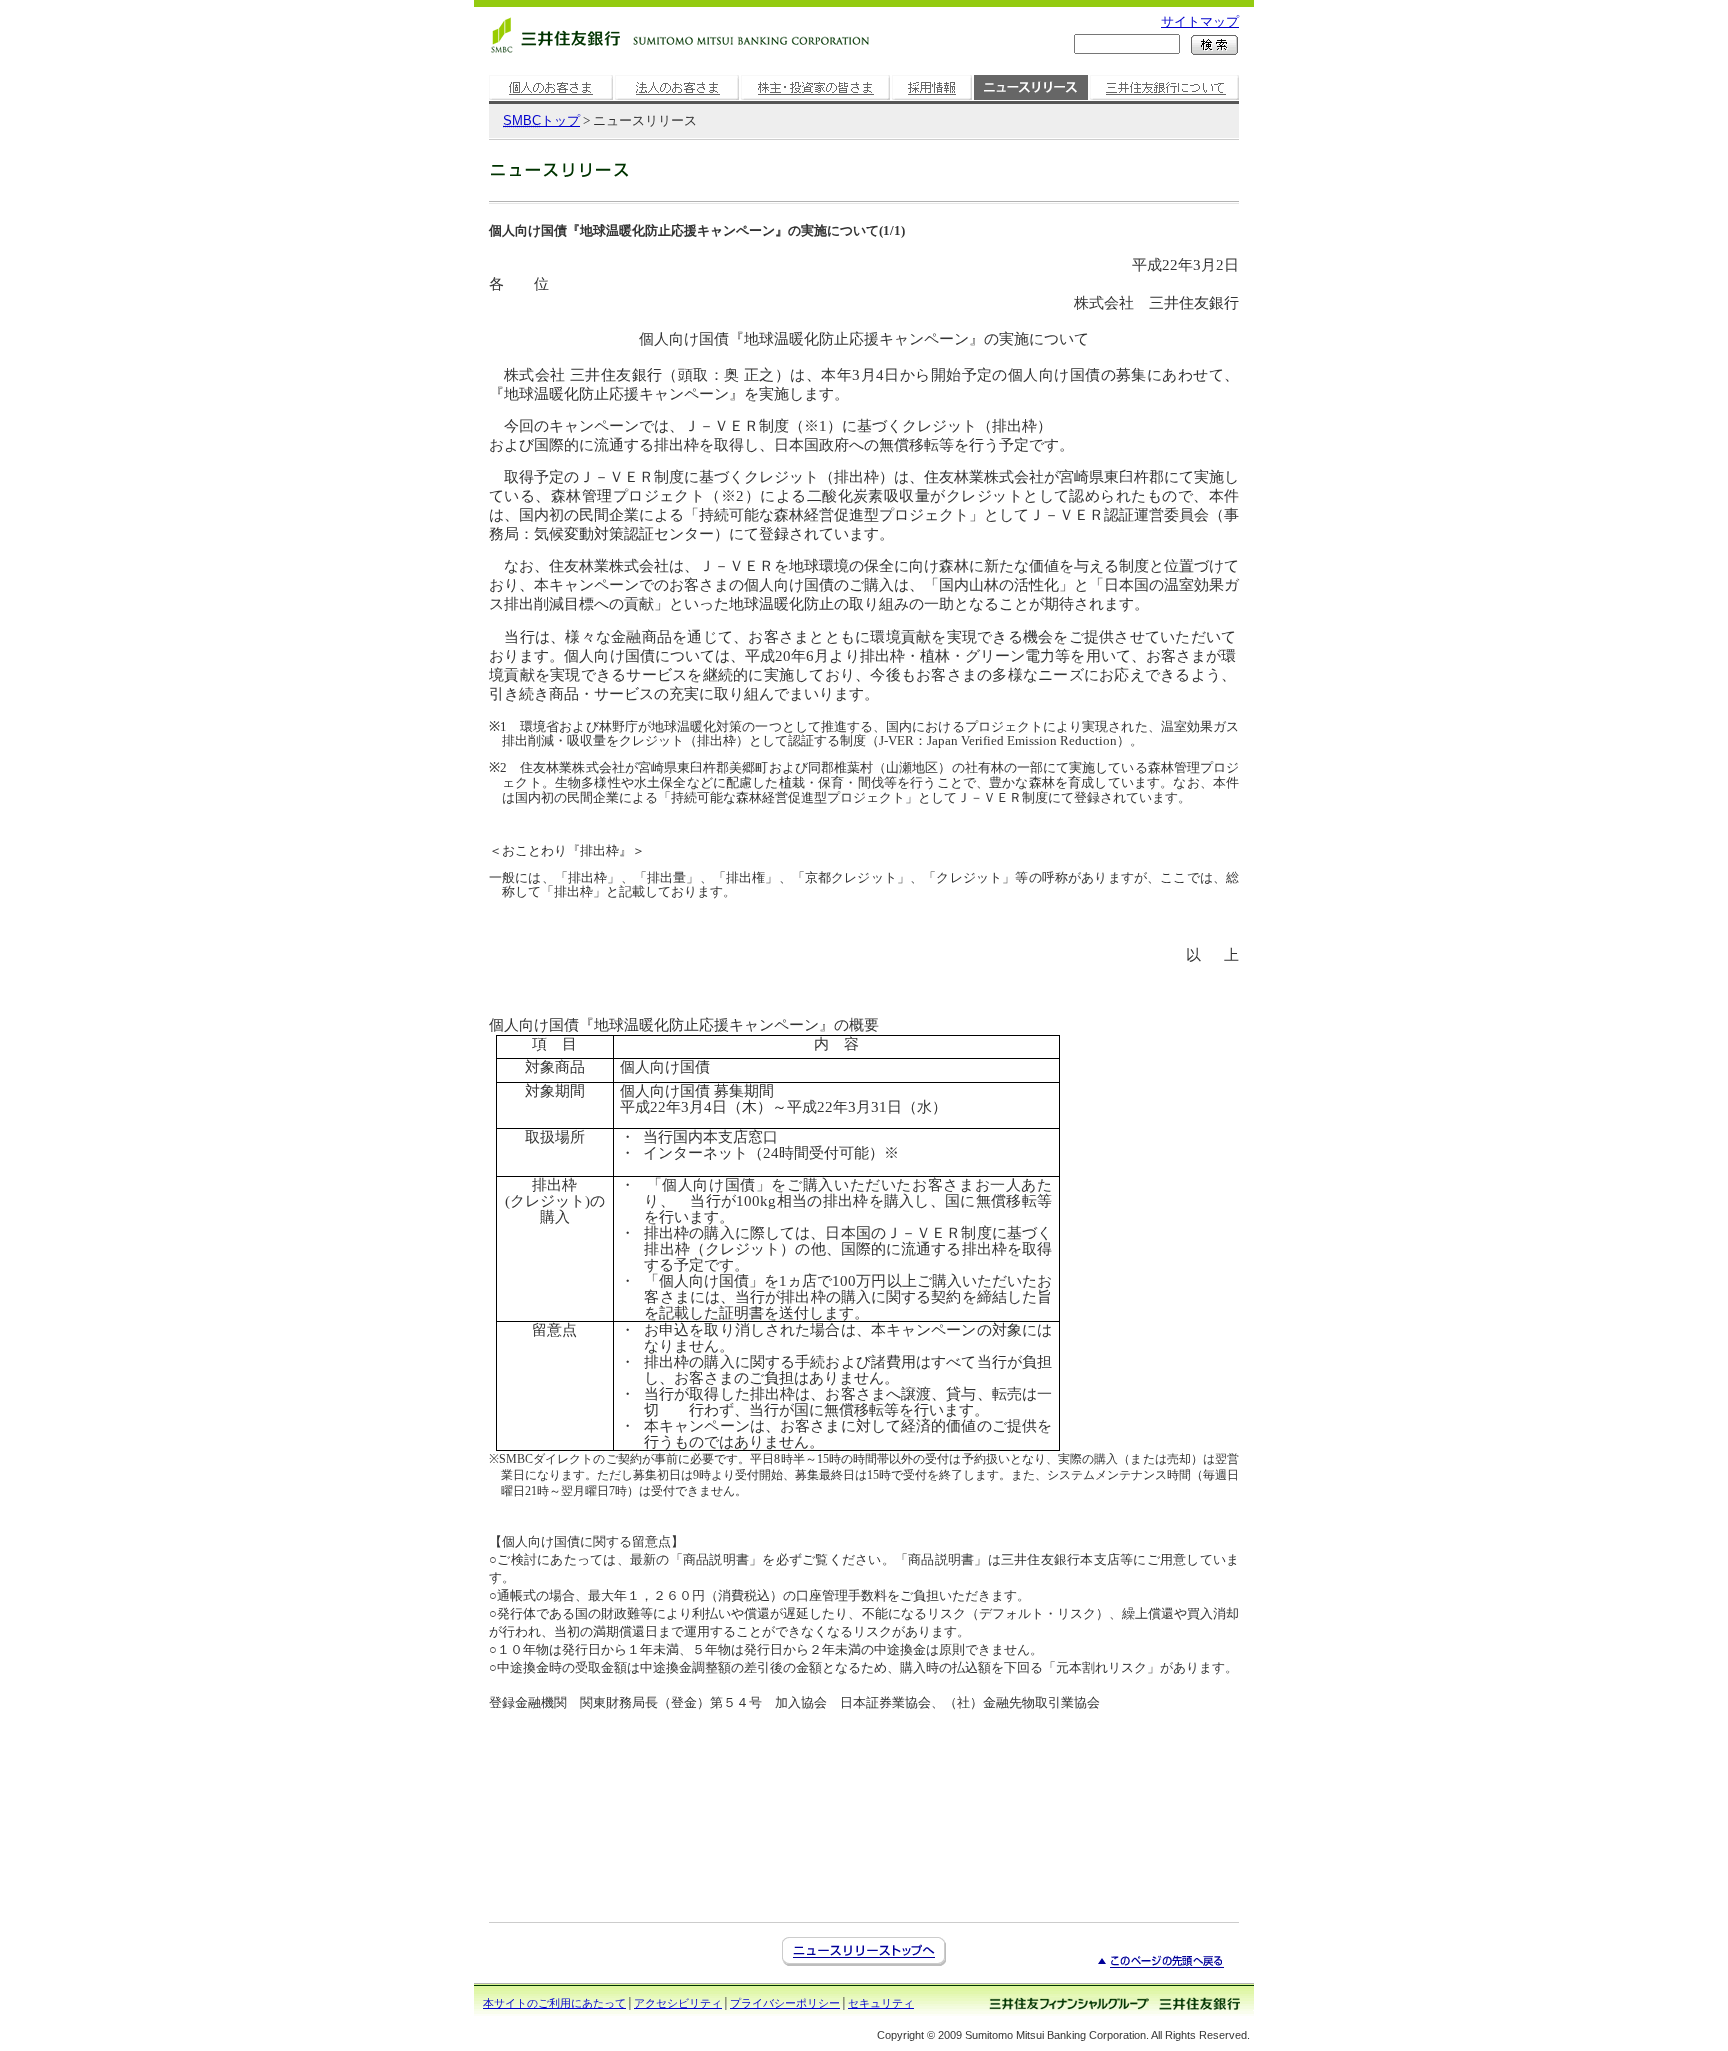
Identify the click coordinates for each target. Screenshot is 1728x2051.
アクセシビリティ (678, 2003)
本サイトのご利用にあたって (554, 2003)
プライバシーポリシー (785, 2003)
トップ (541, 120)
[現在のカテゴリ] (1031, 100)
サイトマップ (1200, 21)
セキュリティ (881, 2003)
